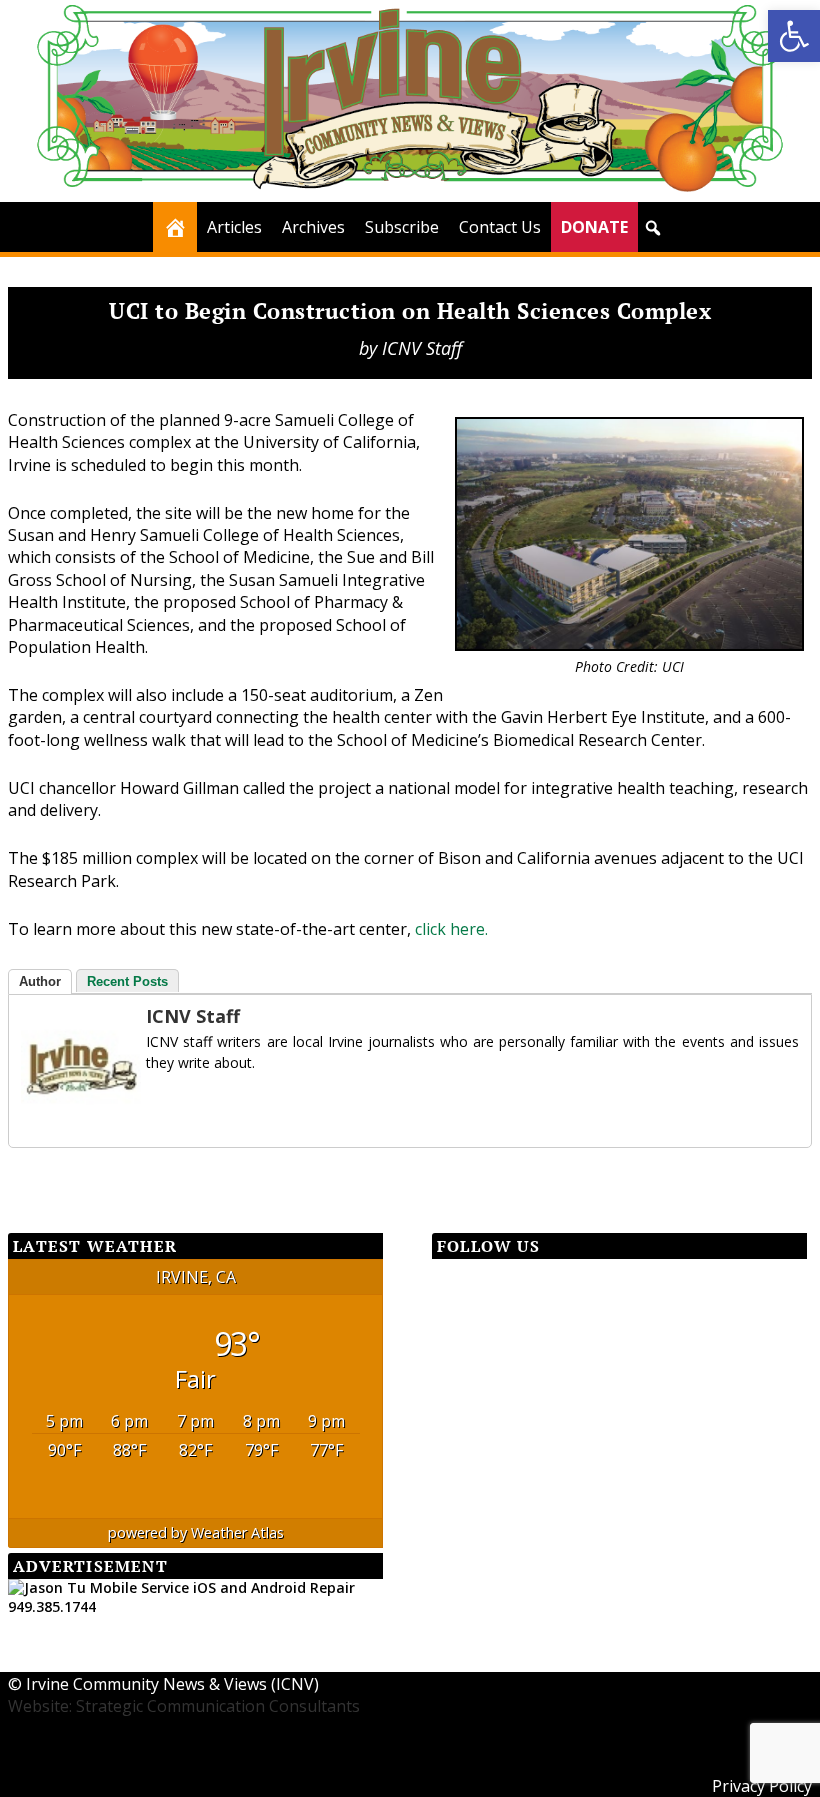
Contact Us (500, 227)
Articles (234, 227)
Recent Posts (127, 981)
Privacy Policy (762, 1786)
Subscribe (402, 227)
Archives (313, 227)
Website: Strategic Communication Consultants (184, 1706)
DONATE (594, 227)
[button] (794, 36)
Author (40, 981)
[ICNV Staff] (81, 1121)
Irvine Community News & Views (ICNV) (172, 1684)
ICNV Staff (422, 348)
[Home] (175, 227)
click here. (451, 929)
